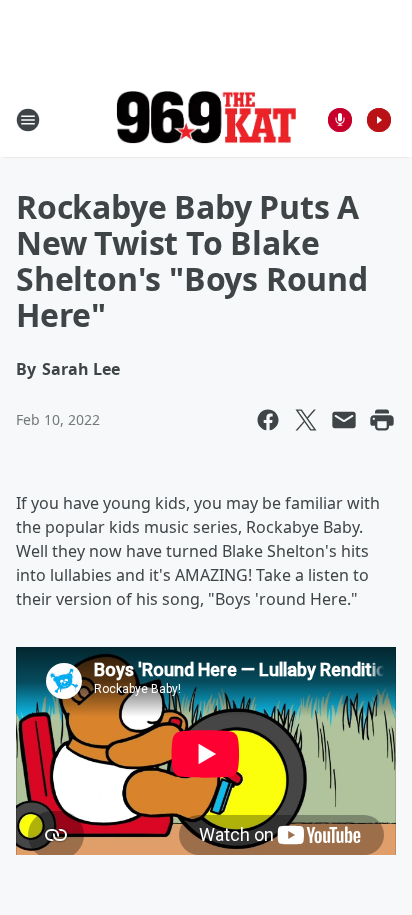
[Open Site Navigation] (28, 120)
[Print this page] (382, 420)
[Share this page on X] (306, 420)
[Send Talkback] (340, 120)
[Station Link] (206, 119)
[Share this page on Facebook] (268, 420)
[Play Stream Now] (379, 120)
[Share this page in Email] (344, 420)
